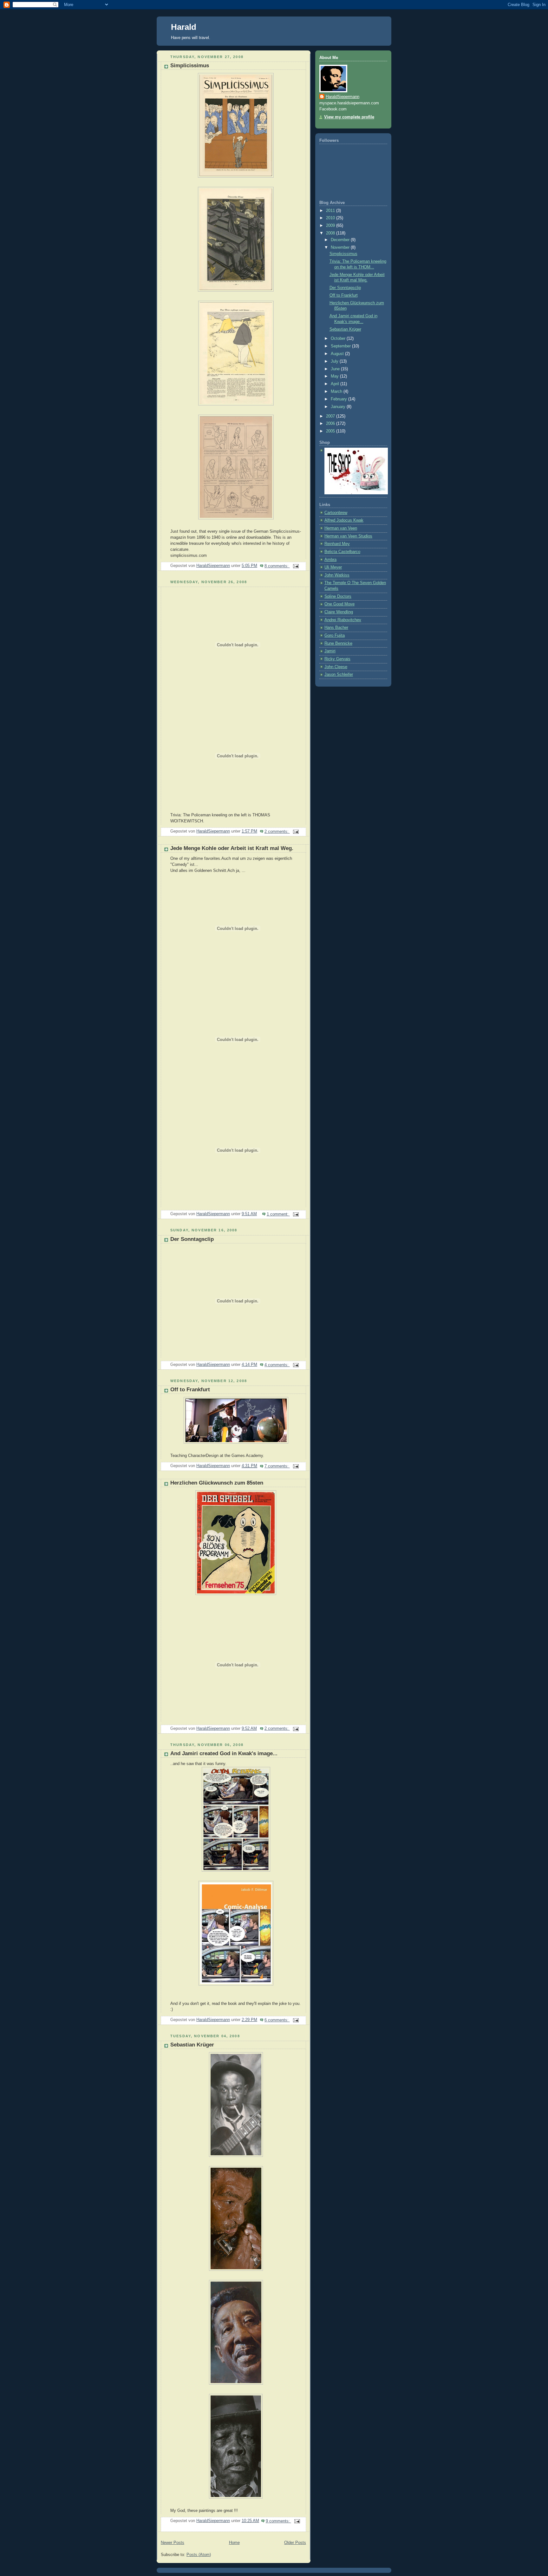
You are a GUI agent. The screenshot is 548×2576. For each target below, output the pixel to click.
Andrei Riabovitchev (343, 620)
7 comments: (277, 1466)
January (339, 407)
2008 (331, 233)
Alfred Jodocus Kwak (344, 520)
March (337, 392)
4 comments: (277, 1365)
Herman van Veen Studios (348, 536)
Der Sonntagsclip (192, 1239)
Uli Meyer (333, 567)
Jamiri (330, 651)
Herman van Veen (341, 528)
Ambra (330, 560)
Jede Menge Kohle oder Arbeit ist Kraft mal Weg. (232, 848)
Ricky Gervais (337, 659)
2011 (331, 211)
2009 (331, 226)
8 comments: (277, 566)
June (336, 369)
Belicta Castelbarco (342, 552)
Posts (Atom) (199, 2555)
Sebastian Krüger (192, 2045)
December (341, 240)
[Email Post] (296, 566)
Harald (184, 27)
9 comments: (278, 2521)
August (338, 354)
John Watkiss (337, 575)
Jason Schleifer (339, 675)
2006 (331, 424)
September (341, 346)
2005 (331, 431)
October (339, 339)
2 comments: (277, 832)
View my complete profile (349, 117)
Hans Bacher (336, 628)
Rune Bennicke (338, 643)
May (335, 376)
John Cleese (336, 667)
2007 (331, 416)
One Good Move (339, 604)
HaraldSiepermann (342, 97)
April (336, 384)
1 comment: (278, 1214)
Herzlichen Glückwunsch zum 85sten (217, 1483)
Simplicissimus (190, 66)
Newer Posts (173, 2543)
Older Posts (295, 2543)
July (335, 361)
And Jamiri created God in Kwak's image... (224, 1753)
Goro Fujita (335, 636)
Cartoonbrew (336, 513)
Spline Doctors (338, 596)
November (341, 247)
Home (234, 2543)
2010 (331, 218)
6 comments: (277, 2020)
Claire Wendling (339, 612)
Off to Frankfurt (190, 1390)
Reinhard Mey (337, 544)
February (339, 399)
